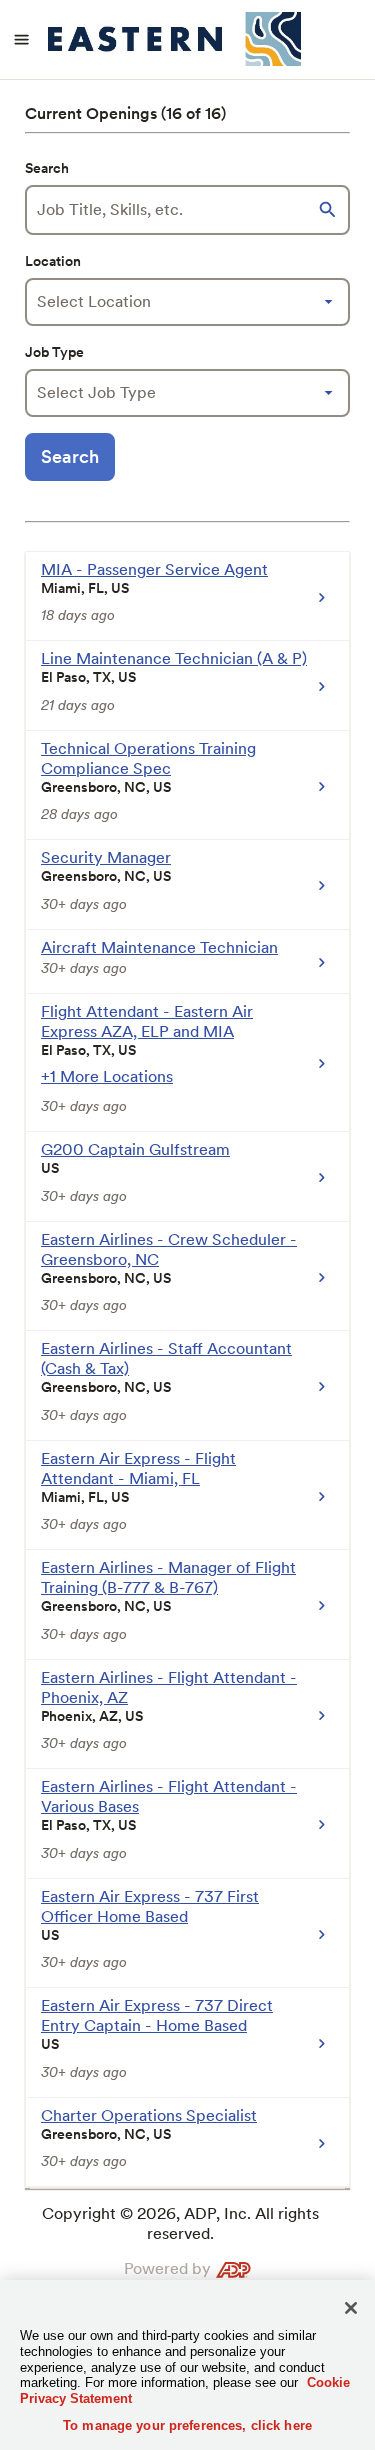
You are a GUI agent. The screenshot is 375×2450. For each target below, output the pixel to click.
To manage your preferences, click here (187, 2425)
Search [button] (70, 456)
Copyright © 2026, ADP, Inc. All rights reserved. (180, 2223)
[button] (330, 210)
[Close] (351, 2308)
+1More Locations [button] (107, 1076)
